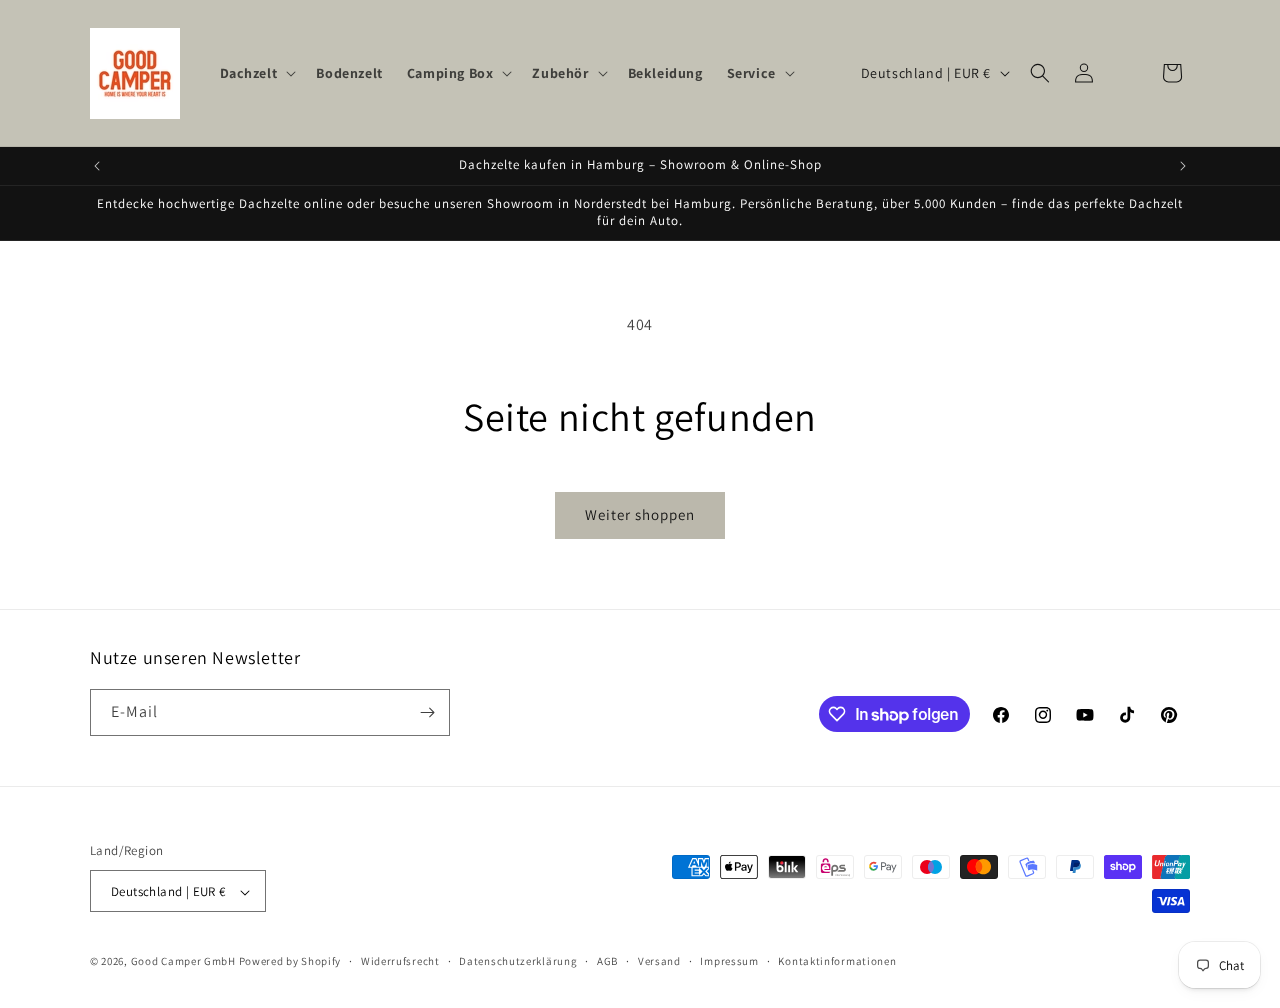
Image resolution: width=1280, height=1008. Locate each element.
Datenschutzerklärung (518, 961)
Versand (659, 961)
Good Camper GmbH (183, 962)
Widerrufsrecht (400, 961)
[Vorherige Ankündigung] (97, 166)
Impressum (729, 961)
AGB (607, 961)
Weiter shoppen (640, 514)
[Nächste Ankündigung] (1183, 166)
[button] (256, 73)
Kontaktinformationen (837, 961)
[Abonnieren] (427, 712)
